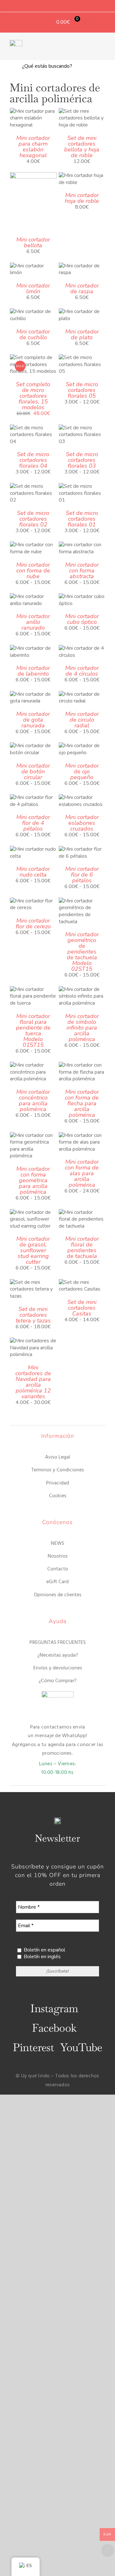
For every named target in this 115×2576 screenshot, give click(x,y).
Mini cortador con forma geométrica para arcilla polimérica (33, 1180)
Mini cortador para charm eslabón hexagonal (33, 147)
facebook (54, 2028)
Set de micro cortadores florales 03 (82, 460)
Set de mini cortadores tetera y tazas (33, 1315)
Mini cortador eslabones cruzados (82, 823)
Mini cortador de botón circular (33, 771)
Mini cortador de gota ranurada (33, 720)
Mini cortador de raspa (82, 288)
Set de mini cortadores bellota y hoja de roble (82, 147)
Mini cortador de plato (82, 334)
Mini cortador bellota (33, 242)
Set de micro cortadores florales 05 (82, 390)
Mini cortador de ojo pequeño (82, 771)
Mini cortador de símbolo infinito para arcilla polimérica (82, 1028)
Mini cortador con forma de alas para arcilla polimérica (82, 1173)
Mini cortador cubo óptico (82, 619)
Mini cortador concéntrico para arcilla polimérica (33, 1100)
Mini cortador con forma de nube (33, 571)
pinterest (33, 2047)
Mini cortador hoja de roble (82, 198)
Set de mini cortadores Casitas (82, 1308)
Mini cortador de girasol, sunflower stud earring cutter (33, 1250)
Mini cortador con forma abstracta (82, 571)
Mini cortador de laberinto (33, 671)
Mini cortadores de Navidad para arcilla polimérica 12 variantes (33, 1382)
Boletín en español (44, 1950)
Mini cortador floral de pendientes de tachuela (82, 1247)
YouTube (81, 2047)
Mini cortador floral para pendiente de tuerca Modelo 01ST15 (33, 1031)
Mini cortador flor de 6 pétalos (82, 875)
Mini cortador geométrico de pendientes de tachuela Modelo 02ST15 (82, 952)
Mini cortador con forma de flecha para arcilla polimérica (82, 1103)
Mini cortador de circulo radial (82, 720)
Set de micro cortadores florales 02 (33, 519)
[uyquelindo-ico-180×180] (16, 42)
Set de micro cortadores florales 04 (33, 460)
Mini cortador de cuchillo (33, 334)
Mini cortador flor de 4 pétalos (33, 823)
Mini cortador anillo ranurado (33, 622)
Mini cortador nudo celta (33, 872)
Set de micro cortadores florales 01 (82, 519)
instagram (54, 2008)
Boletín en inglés (42, 1957)
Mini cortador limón (33, 288)
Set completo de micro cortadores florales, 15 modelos (33, 396)
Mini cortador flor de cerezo (33, 924)
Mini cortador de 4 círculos (82, 671)
